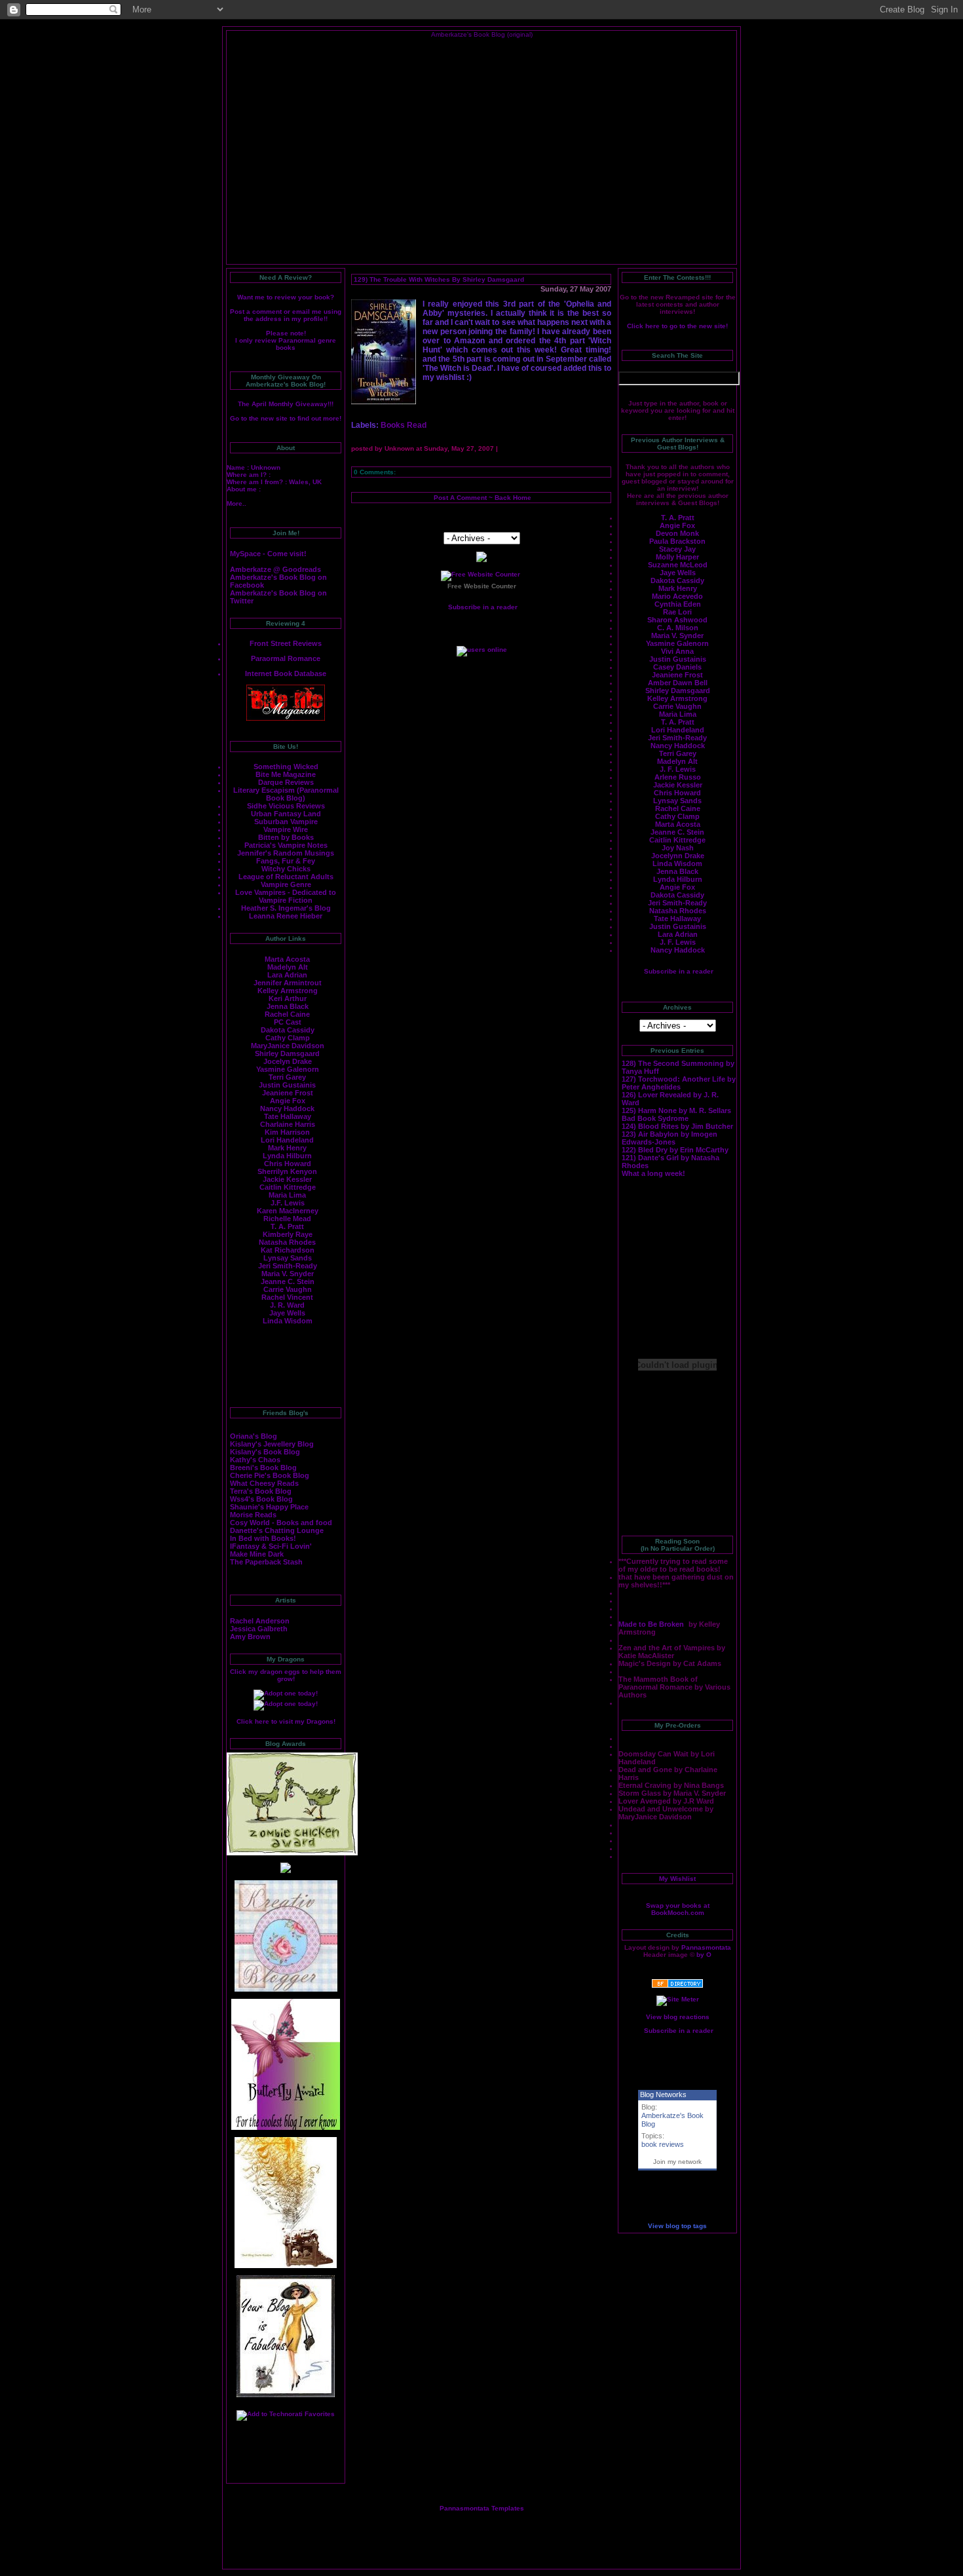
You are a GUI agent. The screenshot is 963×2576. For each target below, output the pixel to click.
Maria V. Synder (677, 635)
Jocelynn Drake (678, 856)
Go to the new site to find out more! (286, 418)
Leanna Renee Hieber (286, 916)
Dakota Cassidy (288, 1030)
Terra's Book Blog (261, 1491)
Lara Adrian (287, 975)
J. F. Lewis (678, 769)
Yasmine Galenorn (288, 1069)
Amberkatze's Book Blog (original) (482, 34)
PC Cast (288, 1022)
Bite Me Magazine (286, 774)
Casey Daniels (677, 667)
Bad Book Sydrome (655, 1118)
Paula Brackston (677, 541)
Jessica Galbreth (259, 1629)
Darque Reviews (286, 782)
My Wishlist (677, 1879)
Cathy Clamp (288, 1038)
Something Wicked (286, 767)
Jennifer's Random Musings (286, 853)
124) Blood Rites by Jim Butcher (677, 1126)
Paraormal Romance (286, 658)
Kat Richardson (288, 1250)
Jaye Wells (287, 1313)
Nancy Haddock (287, 1108)
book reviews (663, 2144)
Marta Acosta (287, 959)
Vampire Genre (286, 884)
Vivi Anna (677, 651)
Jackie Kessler (287, 1179)
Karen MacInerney (288, 1211)
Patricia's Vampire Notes (286, 845)
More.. (236, 503)
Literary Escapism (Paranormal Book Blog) (286, 794)
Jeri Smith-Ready (288, 1266)
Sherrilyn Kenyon (287, 1171)
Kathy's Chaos (255, 1460)
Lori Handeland (287, 1140)
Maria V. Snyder (288, 1274)
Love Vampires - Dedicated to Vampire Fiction (286, 896)
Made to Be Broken (652, 1624)
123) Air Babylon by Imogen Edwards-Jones (670, 1138)
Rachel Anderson (260, 1621)
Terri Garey (287, 1077)
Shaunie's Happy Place (269, 1507)
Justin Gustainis (287, 1085)
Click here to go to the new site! (677, 326)
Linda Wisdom (288, 1321)
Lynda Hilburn (287, 1156)
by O (704, 1955)
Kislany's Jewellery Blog (272, 1444)
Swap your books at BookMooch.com (678, 1909)
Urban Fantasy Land (286, 814)
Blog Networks (663, 2094)
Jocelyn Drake (288, 1061)
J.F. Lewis (288, 1203)
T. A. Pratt (287, 1226)
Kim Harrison (287, 1132)
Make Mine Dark (257, 1554)
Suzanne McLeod (678, 565)
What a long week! (653, 1173)
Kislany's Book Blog (265, 1452)
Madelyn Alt (288, 967)
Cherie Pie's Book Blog (270, 1475)
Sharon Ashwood (677, 620)
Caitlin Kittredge (288, 1187)
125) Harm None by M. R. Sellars (676, 1110)
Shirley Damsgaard (287, 1053)
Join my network (677, 2162)
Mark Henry (287, 1148)
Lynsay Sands (288, 1258)
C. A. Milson (678, 628)
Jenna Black (288, 1006)
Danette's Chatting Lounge (277, 1530)
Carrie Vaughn (288, 1289)
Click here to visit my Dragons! (286, 1721)
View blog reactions (678, 2017)
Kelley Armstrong (288, 991)
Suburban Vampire (286, 822)
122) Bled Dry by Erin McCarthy (675, 1150)
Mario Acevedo (677, 596)
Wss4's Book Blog (261, 1499)
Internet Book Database (286, 673)
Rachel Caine (287, 1014)
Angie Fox (288, 1101)
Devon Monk (677, 533)
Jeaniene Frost (288, 1093)
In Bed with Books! (263, 1538)
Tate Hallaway (288, 1116)
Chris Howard (288, 1164)
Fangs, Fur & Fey (286, 861)
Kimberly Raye (288, 1234)
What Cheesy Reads (264, 1483)
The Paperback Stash (266, 1562)
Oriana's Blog (254, 1436)
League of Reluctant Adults (286, 877)
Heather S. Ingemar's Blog (286, 908)
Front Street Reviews (286, 643)
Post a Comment (460, 498)
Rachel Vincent (287, 1297)
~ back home (509, 498)
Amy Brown (250, 1637)
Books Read (404, 425)
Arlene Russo (678, 777)
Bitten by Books (286, 837)
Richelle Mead (287, 1219)
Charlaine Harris (288, 1124)
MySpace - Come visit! (268, 554)
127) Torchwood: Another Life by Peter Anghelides (679, 1083)
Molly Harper (677, 557)
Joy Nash (678, 848)
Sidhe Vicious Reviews (286, 806)
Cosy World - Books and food (281, 1523)
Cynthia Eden (678, 604)
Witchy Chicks (286, 869)
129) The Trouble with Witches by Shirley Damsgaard (439, 279)
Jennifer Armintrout (288, 983)
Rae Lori (677, 612)
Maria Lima (287, 1195)
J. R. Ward (287, 1305)
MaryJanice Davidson (288, 1046)
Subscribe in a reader (679, 971)
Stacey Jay (677, 549)
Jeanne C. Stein (288, 1281)
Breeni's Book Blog (263, 1468)
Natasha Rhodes (287, 1242)
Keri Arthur (288, 998)
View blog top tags (677, 2226)
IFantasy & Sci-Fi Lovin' (271, 1546)
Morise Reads (253, 1515)
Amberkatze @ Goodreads (275, 569)
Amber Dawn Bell (678, 683)
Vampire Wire (286, 829)
